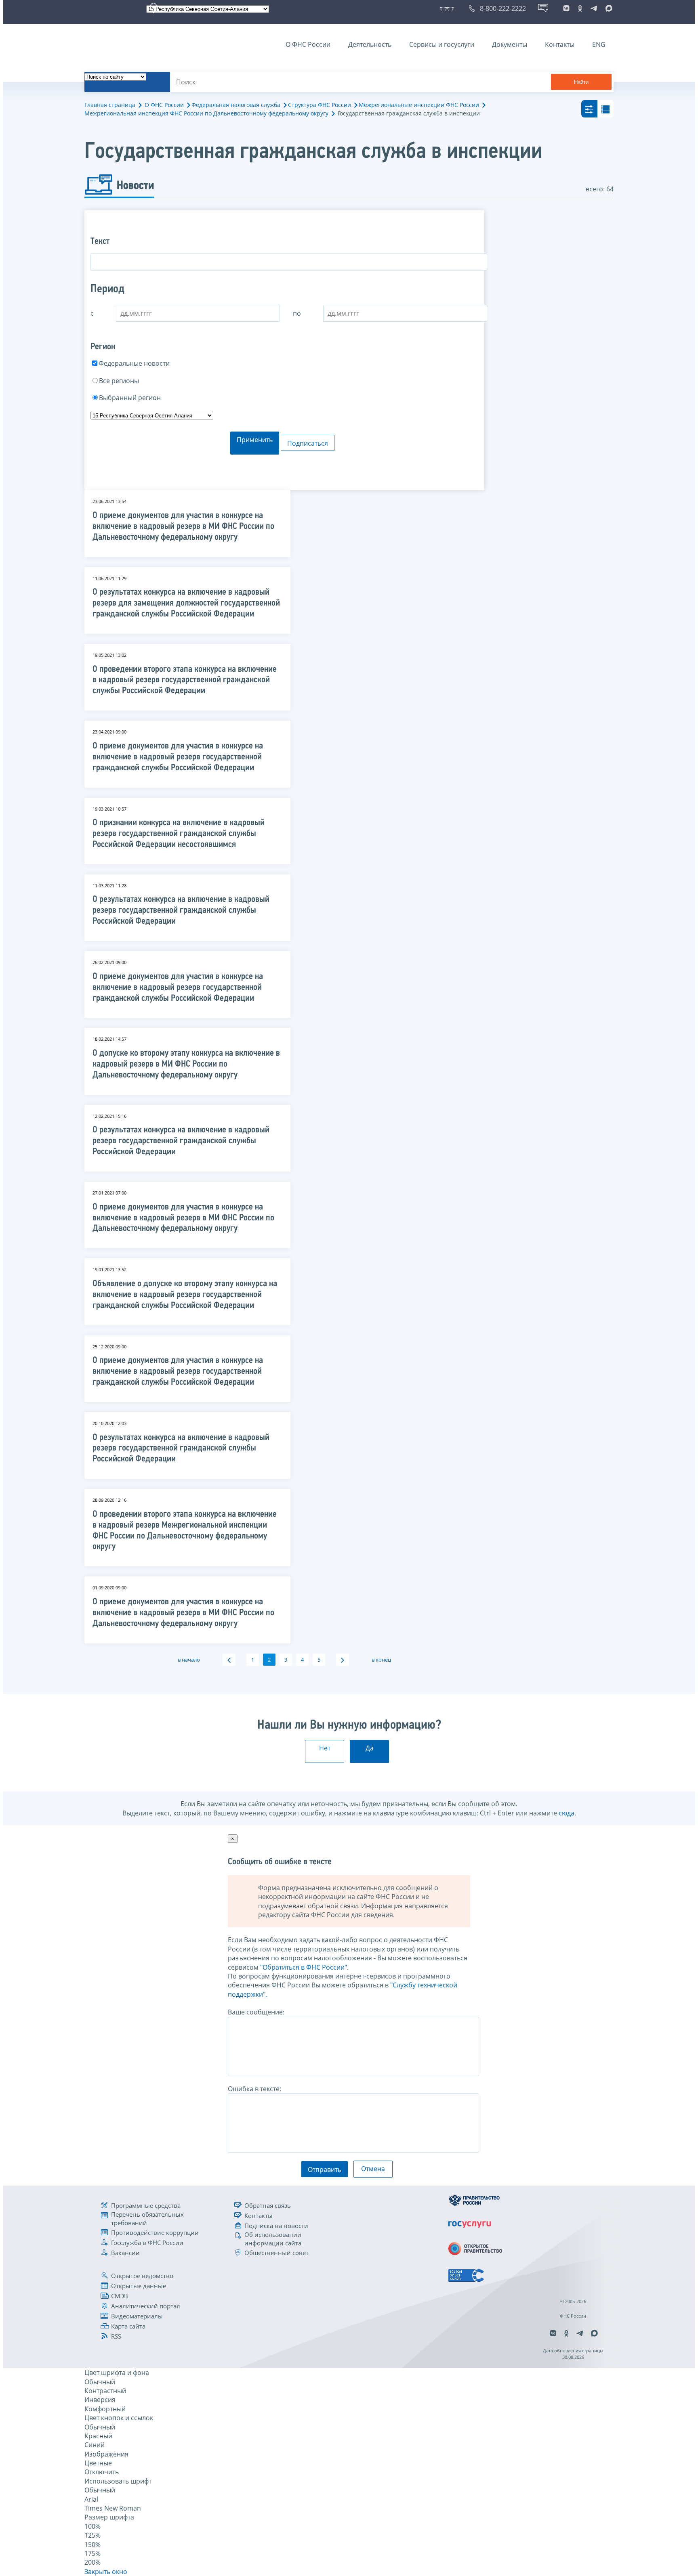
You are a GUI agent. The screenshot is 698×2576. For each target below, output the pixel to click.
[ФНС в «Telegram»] (594, 8)
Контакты (560, 44)
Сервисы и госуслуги (442, 44)
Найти (581, 82)
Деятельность (370, 44)
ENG (599, 44)
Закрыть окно (106, 2572)
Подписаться (308, 443)
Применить (255, 440)
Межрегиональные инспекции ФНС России (419, 105)
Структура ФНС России (320, 105)
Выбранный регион (130, 398)
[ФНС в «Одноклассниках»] (580, 8)
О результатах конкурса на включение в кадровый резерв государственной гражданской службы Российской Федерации (181, 911)
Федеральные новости (134, 363)
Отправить (325, 2169)
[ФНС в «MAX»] (608, 8)
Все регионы (119, 381)
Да (370, 1748)
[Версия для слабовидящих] (449, 8)
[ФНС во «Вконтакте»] (566, 8)
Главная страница (110, 105)
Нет (325, 1748)
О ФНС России (308, 44)
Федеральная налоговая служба (236, 105)
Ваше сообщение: (256, 2012)
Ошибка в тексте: (254, 2089)
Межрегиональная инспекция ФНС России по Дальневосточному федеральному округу (206, 113)
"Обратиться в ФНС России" (304, 1967)
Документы (510, 44)
